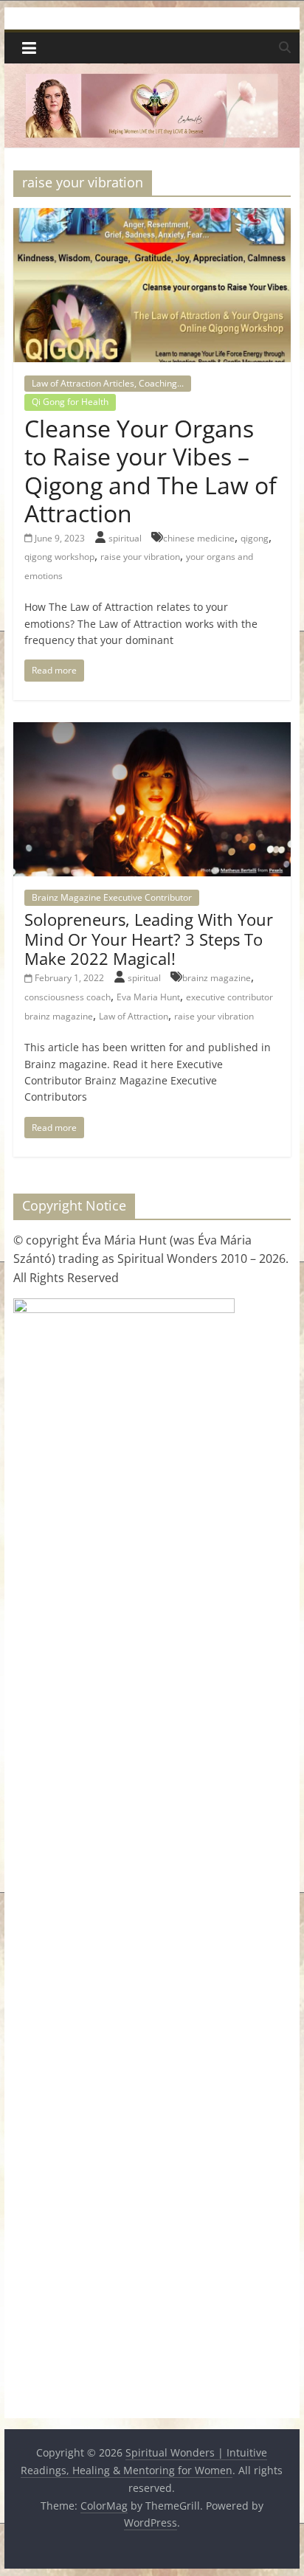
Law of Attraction (134, 1016)
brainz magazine (217, 978)
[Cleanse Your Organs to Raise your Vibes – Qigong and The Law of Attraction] (152, 217)
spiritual (126, 538)
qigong (255, 538)
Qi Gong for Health (70, 402)
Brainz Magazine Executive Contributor (112, 897)
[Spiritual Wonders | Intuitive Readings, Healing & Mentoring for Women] (152, 72)
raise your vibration (140, 557)
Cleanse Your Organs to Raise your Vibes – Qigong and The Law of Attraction (151, 471)
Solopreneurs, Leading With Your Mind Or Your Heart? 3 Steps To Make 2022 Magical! (149, 939)
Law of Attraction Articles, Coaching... (108, 383)
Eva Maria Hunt (148, 997)
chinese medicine (199, 538)
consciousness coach (68, 997)
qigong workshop (59, 557)
